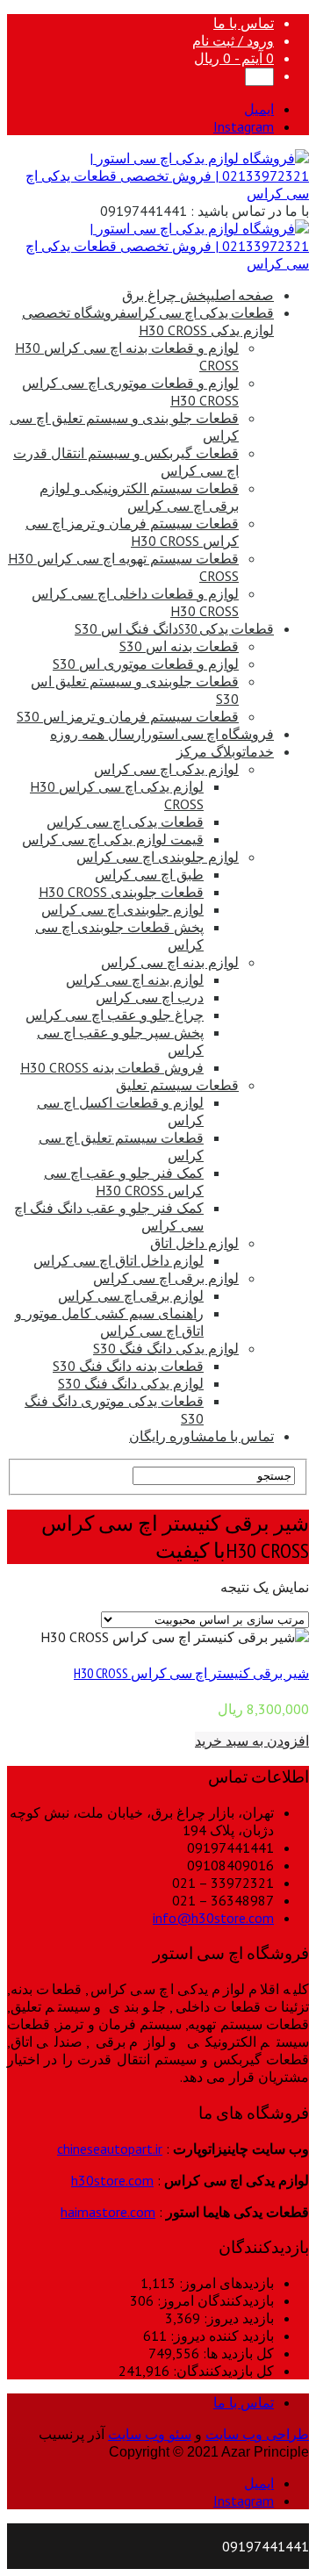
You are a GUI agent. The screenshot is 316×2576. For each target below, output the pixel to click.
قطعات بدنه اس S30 (179, 646)
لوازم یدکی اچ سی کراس (166, 769)
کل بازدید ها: (237, 2353)
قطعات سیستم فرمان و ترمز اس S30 (128, 716)
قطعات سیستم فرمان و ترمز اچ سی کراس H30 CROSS (132, 532)
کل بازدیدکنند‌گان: (222, 2371)
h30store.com (112, 2180)
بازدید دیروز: (237, 2318)
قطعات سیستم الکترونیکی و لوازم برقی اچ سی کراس (139, 497)
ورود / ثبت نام (233, 40)
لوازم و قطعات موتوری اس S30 (146, 664)
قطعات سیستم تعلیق (177, 1085)
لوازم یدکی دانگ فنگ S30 (166, 1348)
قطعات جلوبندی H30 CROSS (121, 892)
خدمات (225, 751)
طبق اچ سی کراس (149, 874)
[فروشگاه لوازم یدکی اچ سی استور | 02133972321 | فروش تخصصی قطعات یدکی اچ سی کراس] (158, 193)
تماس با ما (244, 23)
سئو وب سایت (150, 2434)
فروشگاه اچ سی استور (162, 734)
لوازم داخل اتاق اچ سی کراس (118, 1260)
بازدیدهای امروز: (225, 2283)
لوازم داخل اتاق (194, 1243)
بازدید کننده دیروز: (220, 2336)
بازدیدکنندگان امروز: (214, 2300)
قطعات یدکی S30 (174, 628)
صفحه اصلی (198, 295)
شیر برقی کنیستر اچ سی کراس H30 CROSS (191, 1673)
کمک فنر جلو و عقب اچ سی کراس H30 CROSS (124, 1181)
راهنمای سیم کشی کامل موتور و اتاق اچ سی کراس (109, 1322)
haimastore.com (108, 2212)
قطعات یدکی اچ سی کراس (148, 321)
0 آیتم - (234, 58)
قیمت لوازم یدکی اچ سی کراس (113, 839)
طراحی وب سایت (257, 2434)
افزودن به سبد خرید (252, 1740)
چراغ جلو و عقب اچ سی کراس (115, 1015)
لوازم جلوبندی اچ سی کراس (158, 857)
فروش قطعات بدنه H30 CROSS (112, 1067)
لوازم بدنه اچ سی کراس (170, 962)
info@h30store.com (213, 1918)
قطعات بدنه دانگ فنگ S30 (128, 1366)
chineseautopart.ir (110, 2149)
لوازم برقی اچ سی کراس (166, 1278)
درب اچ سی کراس (150, 997)
